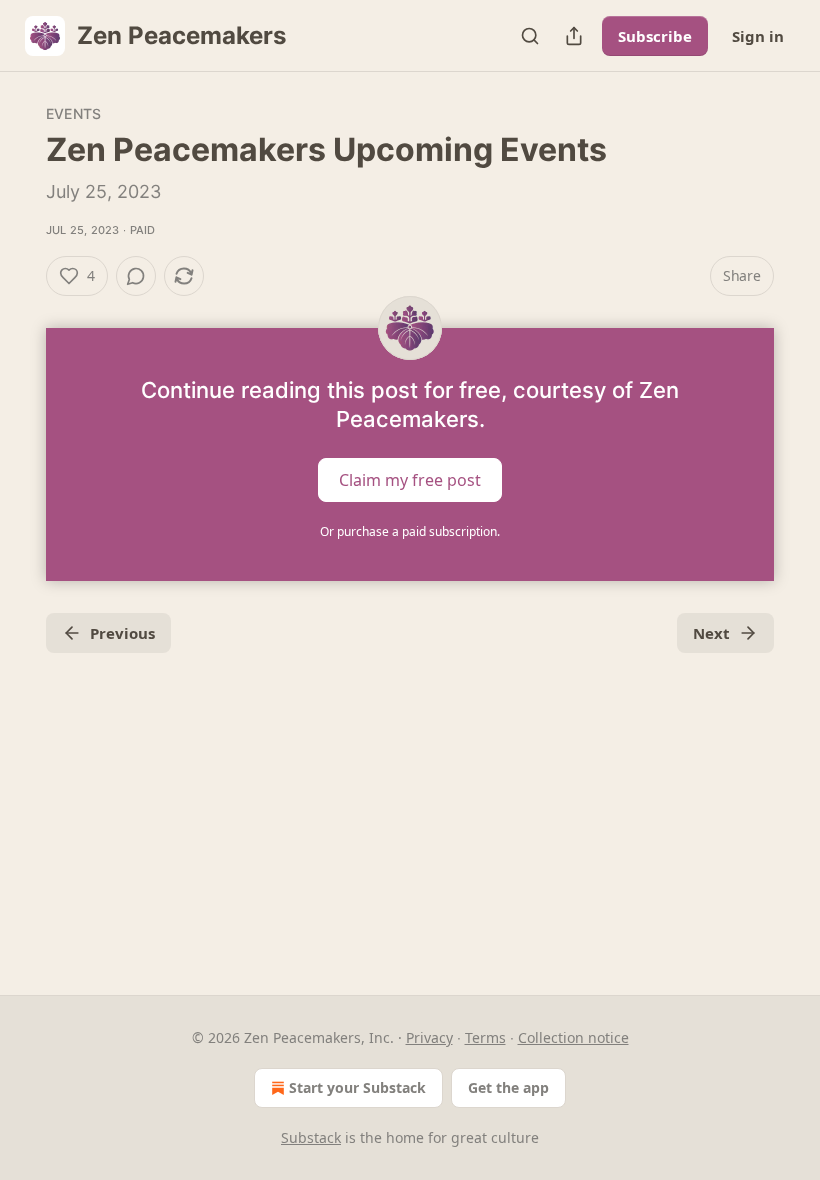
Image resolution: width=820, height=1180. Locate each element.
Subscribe (655, 36)
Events (73, 113)
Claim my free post (410, 480)
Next (711, 633)
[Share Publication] (574, 36)
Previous (122, 633)
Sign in (758, 36)
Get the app (508, 1087)
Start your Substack (357, 1087)
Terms (485, 1037)
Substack (311, 1137)
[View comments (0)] (136, 276)
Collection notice (573, 1037)
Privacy (429, 1037)
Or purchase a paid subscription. (410, 531)
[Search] (530, 36)
